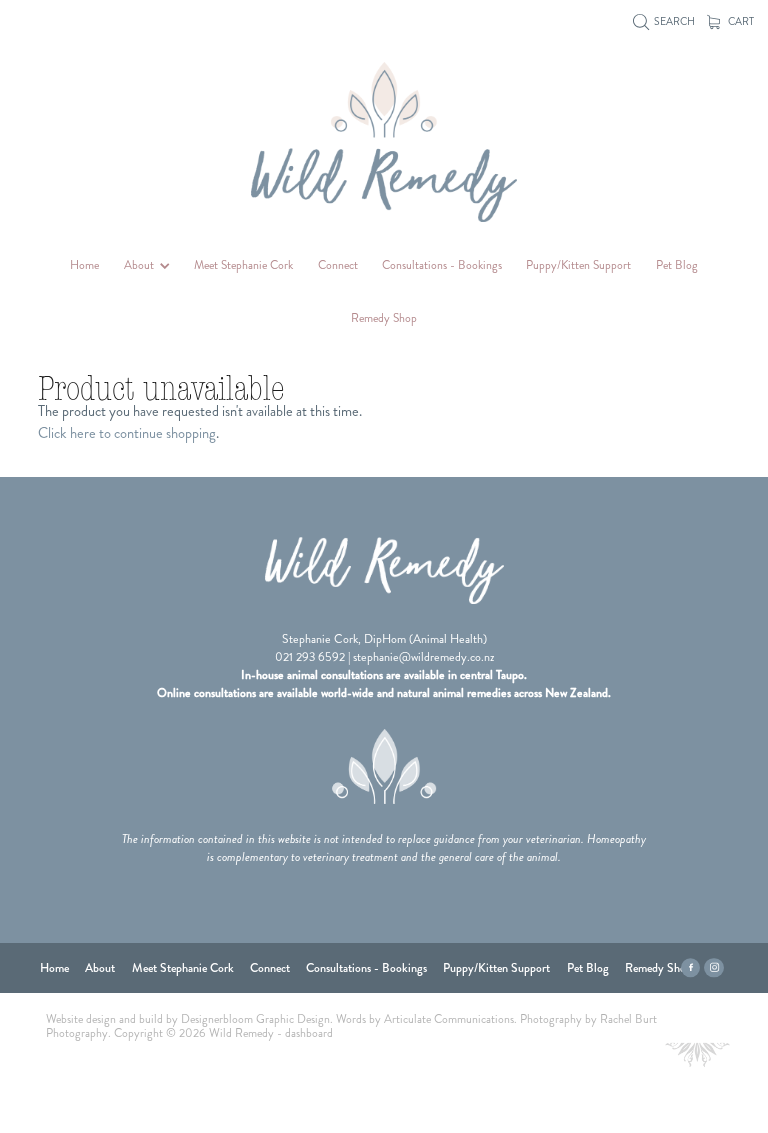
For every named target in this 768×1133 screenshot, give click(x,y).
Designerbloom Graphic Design (255, 1019)
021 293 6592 (310, 657)
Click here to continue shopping (127, 433)
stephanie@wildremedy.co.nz (423, 657)
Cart (740, 21)
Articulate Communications (449, 1019)
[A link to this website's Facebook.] (691, 968)
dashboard (309, 1033)
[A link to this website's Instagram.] (714, 968)
